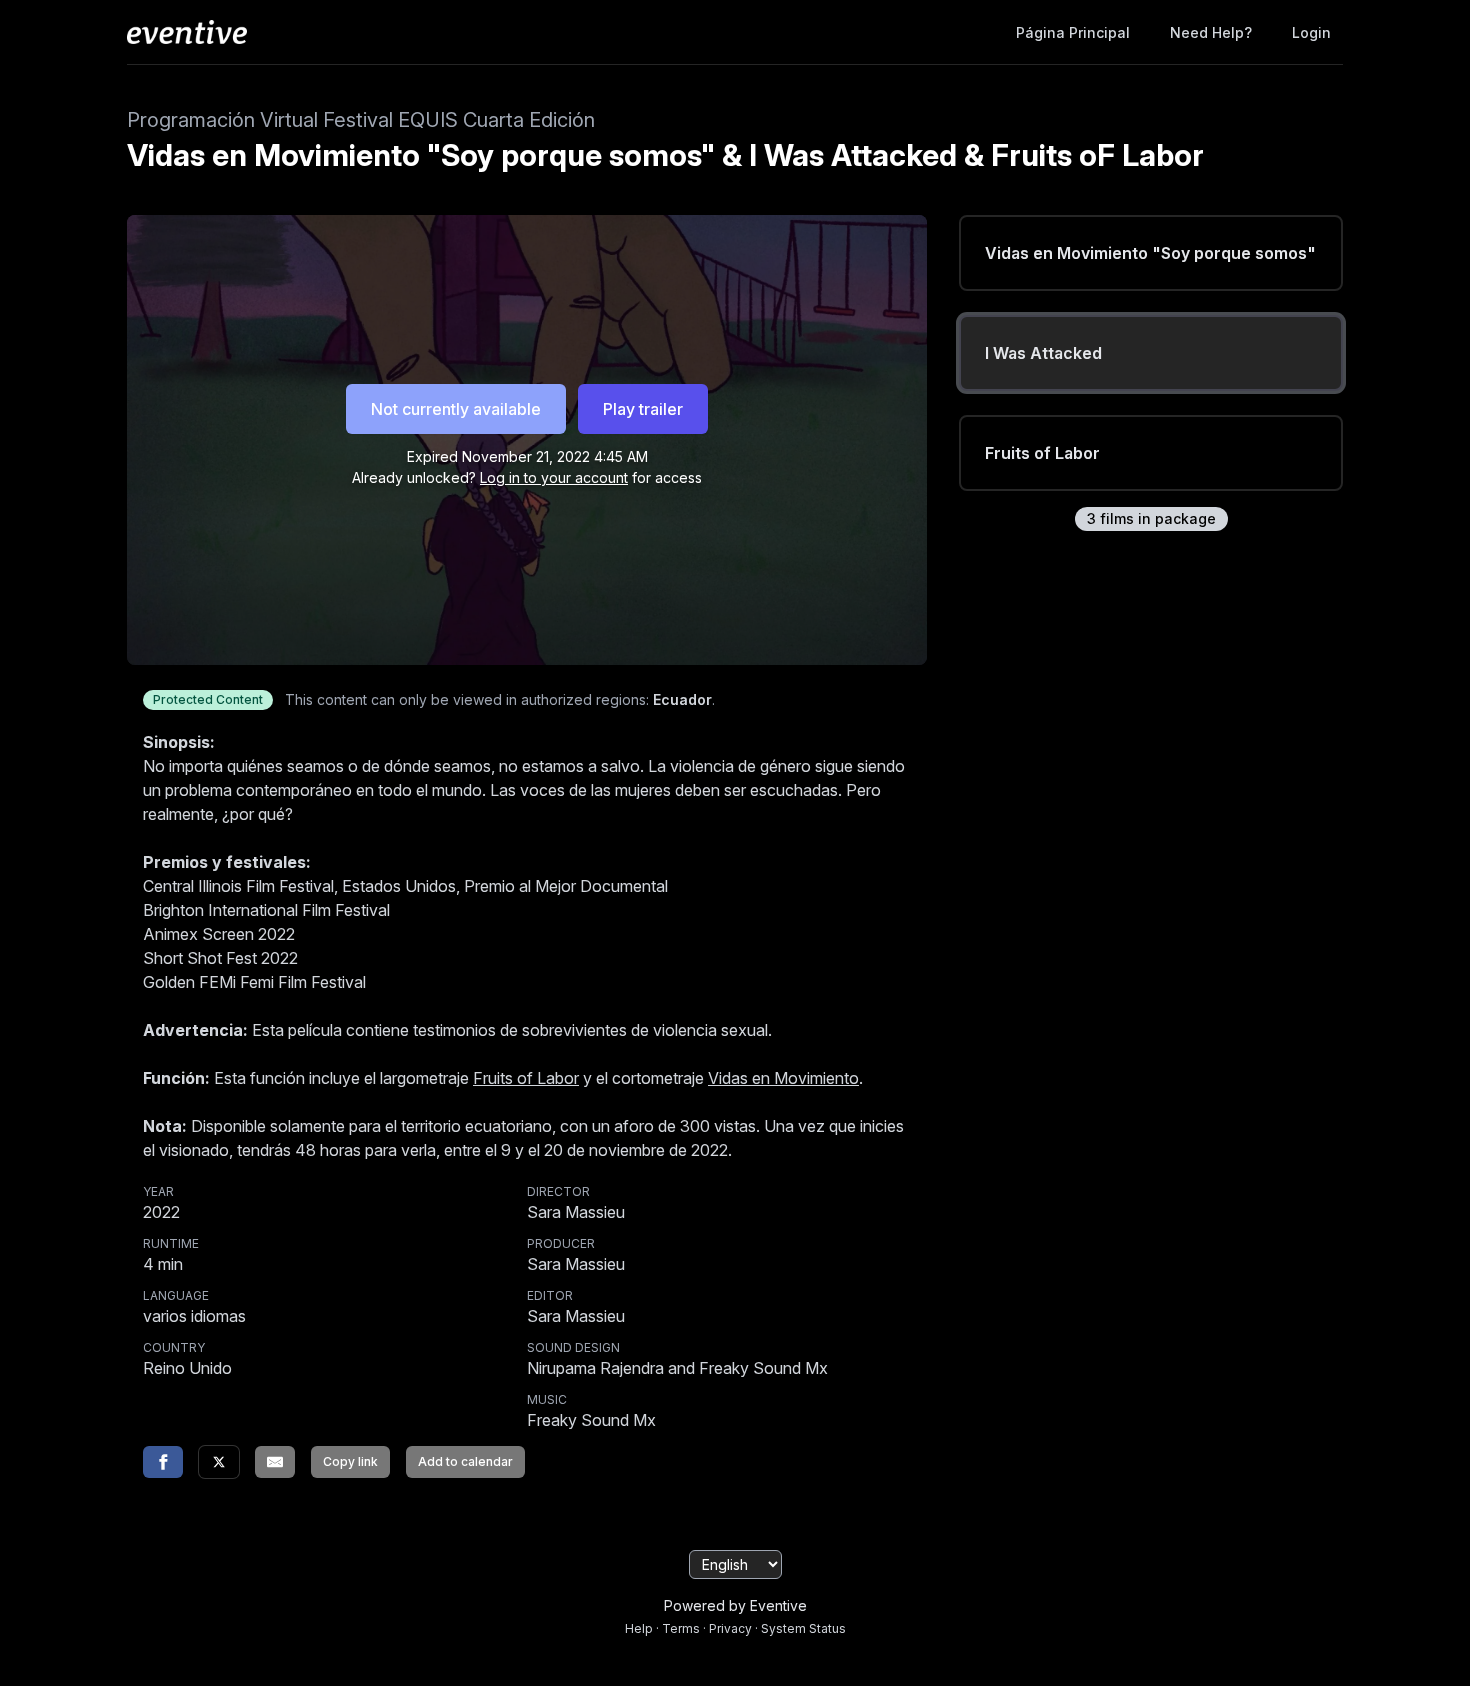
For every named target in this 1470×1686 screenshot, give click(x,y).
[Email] (275, 1462)
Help (639, 1628)
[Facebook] (163, 1462)
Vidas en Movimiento (783, 1078)
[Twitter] (219, 1462)
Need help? (1211, 32)
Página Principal (1073, 32)
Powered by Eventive (735, 1605)
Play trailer (643, 409)
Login (1311, 32)
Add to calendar (465, 1461)
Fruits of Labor (526, 1078)
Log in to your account (554, 477)
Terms (681, 1628)
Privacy (730, 1628)
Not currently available (456, 409)
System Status (803, 1628)
